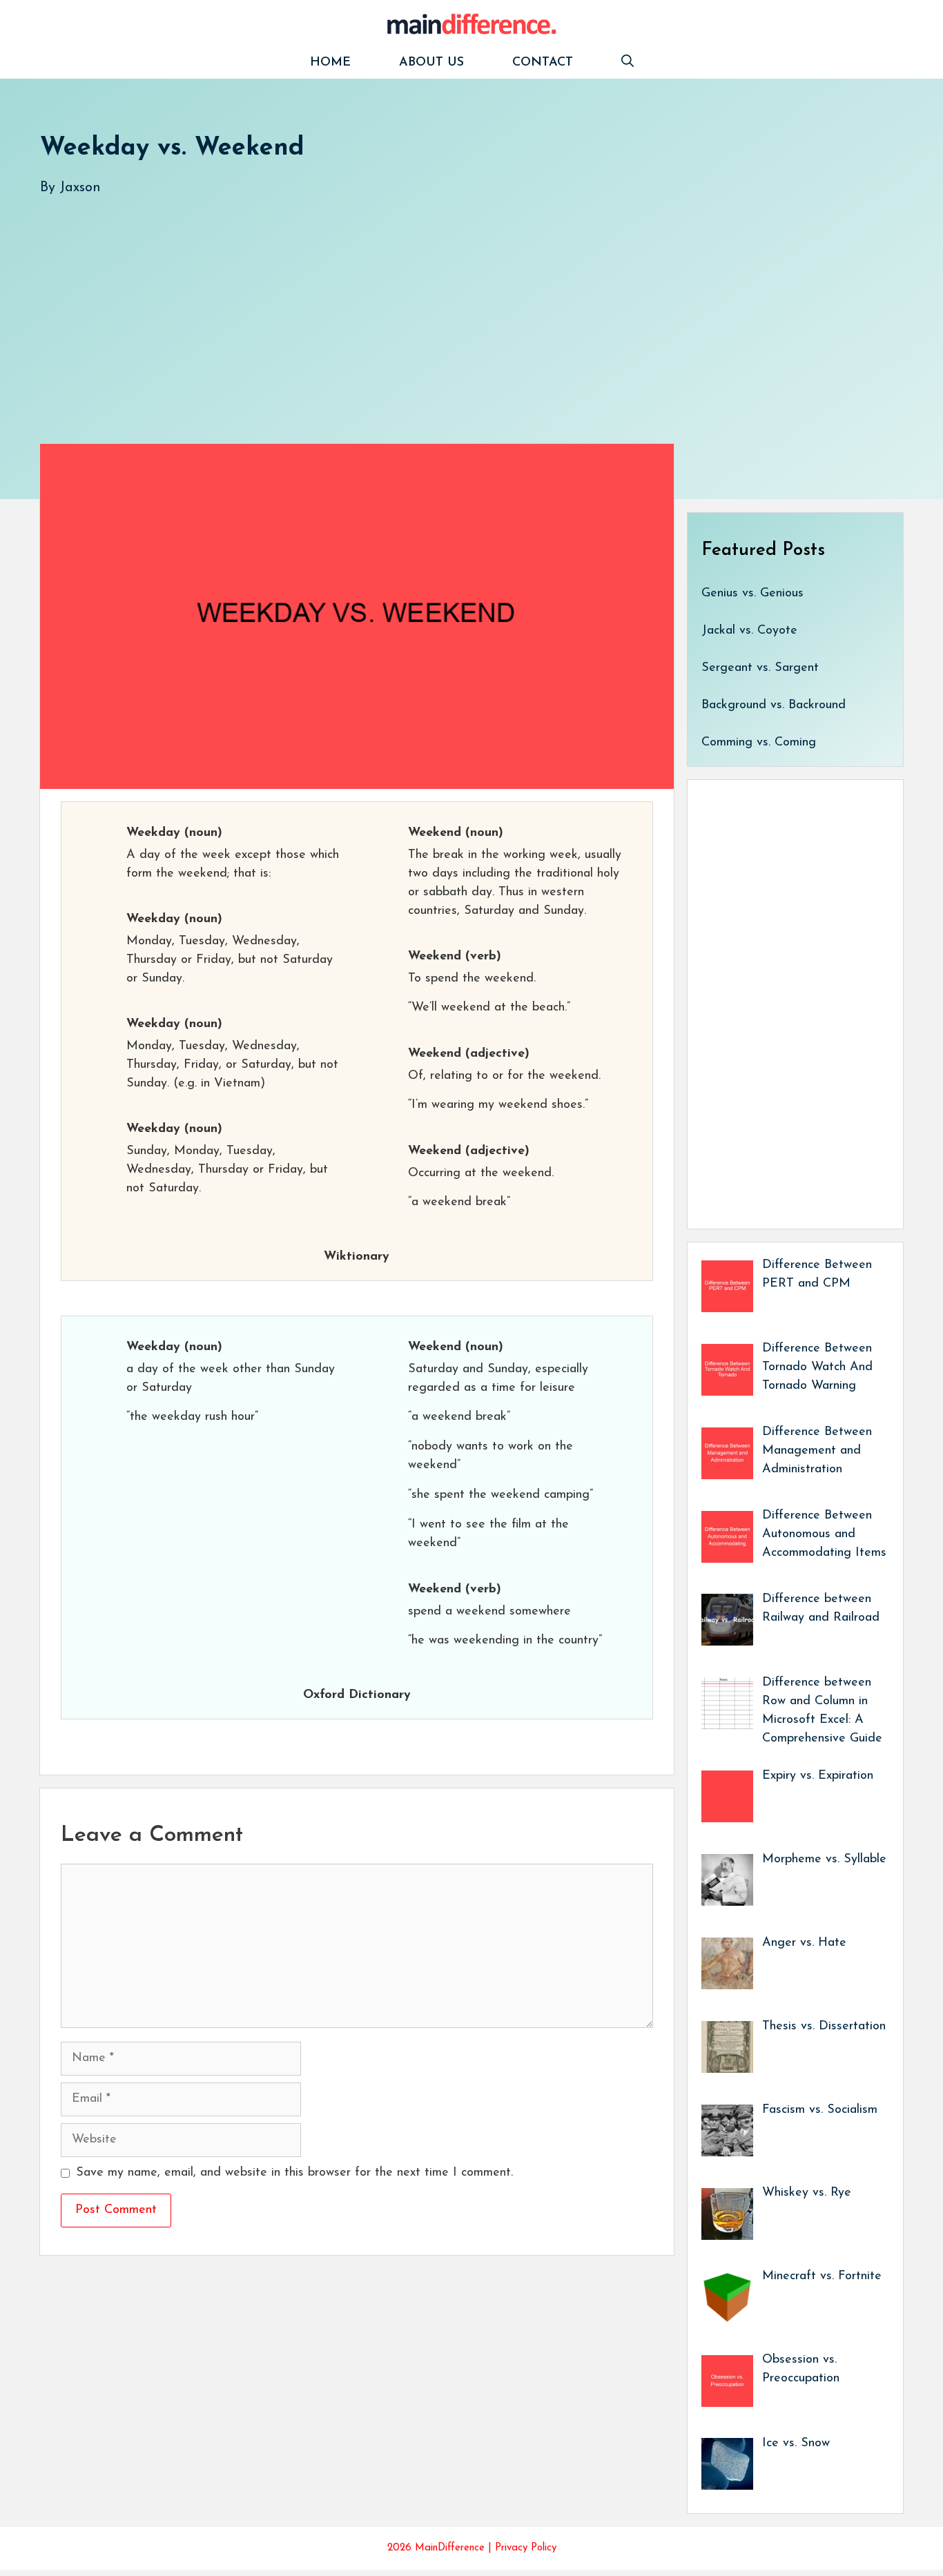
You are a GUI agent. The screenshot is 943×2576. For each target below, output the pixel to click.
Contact (543, 63)
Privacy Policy (526, 2548)
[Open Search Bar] (628, 63)
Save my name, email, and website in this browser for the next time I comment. (294, 2173)
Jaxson (80, 188)
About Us (431, 63)
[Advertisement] (454, 306)
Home (330, 63)
